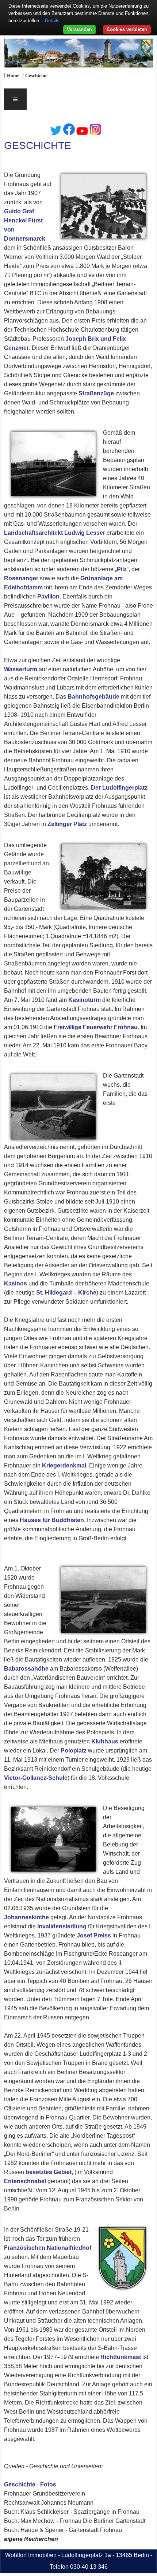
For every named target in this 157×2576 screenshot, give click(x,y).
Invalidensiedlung (62, 1926)
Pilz (122, 569)
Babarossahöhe (26, 1669)
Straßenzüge (96, 393)
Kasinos (16, 1283)
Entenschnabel (25, 2181)
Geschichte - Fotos (30, 2484)
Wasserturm (21, 669)
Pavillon (48, 596)
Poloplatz (74, 1751)
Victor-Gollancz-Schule (36, 1778)
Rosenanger (21, 578)
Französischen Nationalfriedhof (48, 2248)
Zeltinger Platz (67, 824)
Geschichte (36, 76)
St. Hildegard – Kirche (66, 1293)
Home (13, 76)
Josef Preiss (94, 1935)
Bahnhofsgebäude (93, 697)
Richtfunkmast (121, 2357)
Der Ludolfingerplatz (119, 788)
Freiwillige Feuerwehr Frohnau (96, 1027)
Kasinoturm (85, 1000)
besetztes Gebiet (49, 2172)
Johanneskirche (26, 1917)
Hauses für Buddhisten (52, 1520)
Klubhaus (105, 1741)
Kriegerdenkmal (64, 1465)
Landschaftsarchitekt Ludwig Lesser (55, 533)
